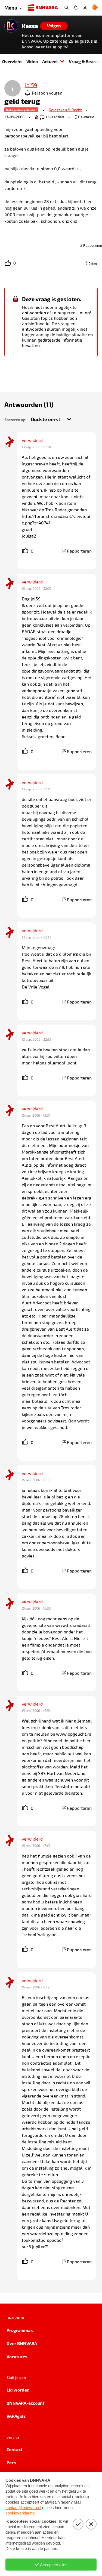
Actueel (50, 61)
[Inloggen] (85, 8)
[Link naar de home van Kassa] (11, 26)
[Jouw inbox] (76, 8)
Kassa (30, 26)
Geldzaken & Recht (65, 110)
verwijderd (32, 440)
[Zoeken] (66, 8)
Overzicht (12, 61)
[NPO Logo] (95, 8)
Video (32, 61)
